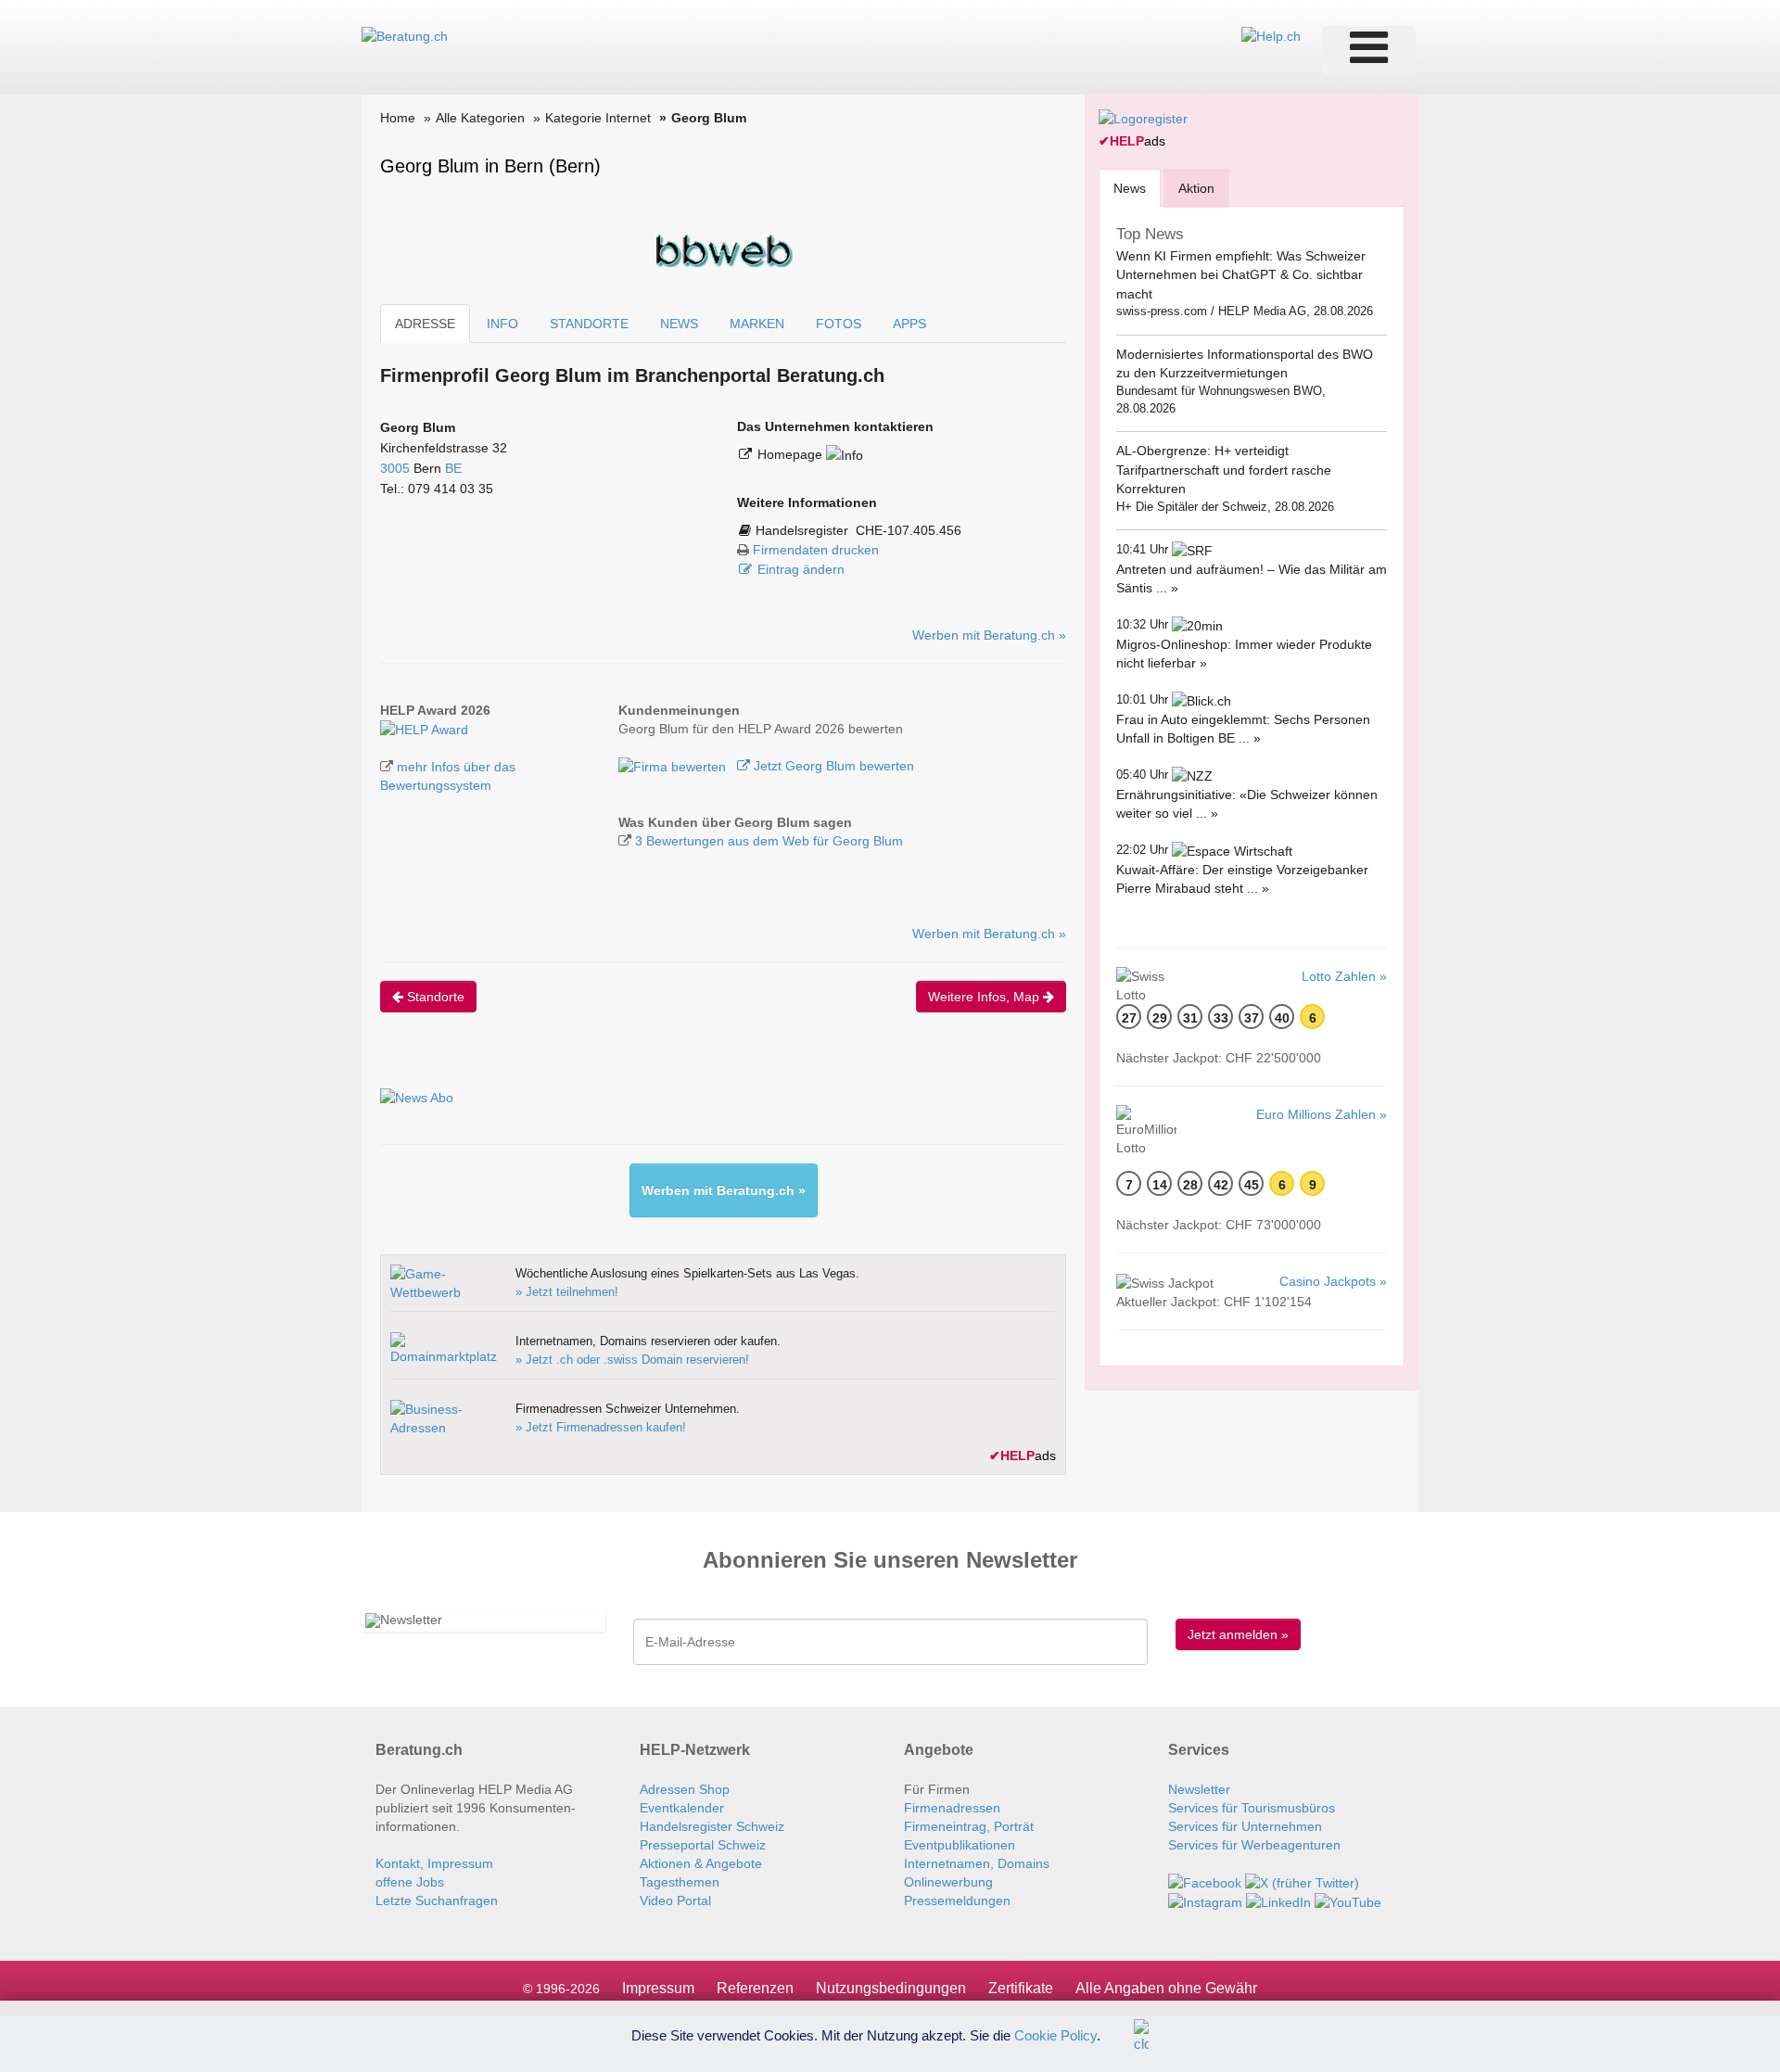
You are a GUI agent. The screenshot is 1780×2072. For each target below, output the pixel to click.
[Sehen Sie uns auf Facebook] (1205, 1882)
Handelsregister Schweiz (712, 1826)
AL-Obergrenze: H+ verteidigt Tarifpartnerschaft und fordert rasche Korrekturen (1224, 470)
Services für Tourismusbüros (1252, 1808)
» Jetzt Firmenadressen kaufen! (601, 1427)
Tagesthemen (680, 1882)
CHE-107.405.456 (909, 530)
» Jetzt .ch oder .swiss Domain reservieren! (632, 1360)
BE (453, 468)
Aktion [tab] (1196, 188)
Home (398, 118)
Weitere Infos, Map (985, 997)
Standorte (434, 997)
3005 (395, 468)
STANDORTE (589, 324)
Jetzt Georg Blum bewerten (832, 766)
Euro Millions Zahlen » (1322, 1114)
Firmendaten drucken (816, 550)
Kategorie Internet (598, 118)
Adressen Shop (685, 1789)
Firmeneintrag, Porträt (969, 1826)
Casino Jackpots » (1333, 1281)
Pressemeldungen (957, 1900)
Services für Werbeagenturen (1254, 1845)
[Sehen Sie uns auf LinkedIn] (1278, 1901)
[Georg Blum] (424, 729)
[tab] (1130, 188)
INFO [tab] (502, 324)
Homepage (792, 454)
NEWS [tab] (679, 324)
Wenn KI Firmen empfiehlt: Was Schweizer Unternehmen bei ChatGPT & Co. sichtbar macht (1241, 275)
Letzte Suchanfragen (437, 1900)
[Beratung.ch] (405, 35)
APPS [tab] (909, 324)
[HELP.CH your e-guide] (1271, 35)
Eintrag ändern (801, 569)
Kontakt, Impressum (434, 1863)
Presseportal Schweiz (703, 1845)
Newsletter (1199, 1789)
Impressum (658, 1988)
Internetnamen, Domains (977, 1863)
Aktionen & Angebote (701, 1863)
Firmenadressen (952, 1808)
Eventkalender (682, 1808)
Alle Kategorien (480, 118)
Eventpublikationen (960, 1845)
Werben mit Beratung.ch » (989, 635)
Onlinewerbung (948, 1882)
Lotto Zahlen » (1344, 976)
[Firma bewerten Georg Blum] (674, 766)
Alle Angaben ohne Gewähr (1166, 1988)
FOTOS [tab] (839, 324)
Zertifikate (1021, 1988)
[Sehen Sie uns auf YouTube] (1348, 1901)
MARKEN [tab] (757, 324)
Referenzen (755, 1988)
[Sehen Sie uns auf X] (1302, 1882)
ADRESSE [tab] (425, 324)
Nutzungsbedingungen (891, 1988)
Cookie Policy (1055, 2034)
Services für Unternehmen (1245, 1826)
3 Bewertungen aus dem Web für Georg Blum (769, 841)
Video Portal (675, 1900)
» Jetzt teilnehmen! (567, 1292)
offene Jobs (410, 1882)
